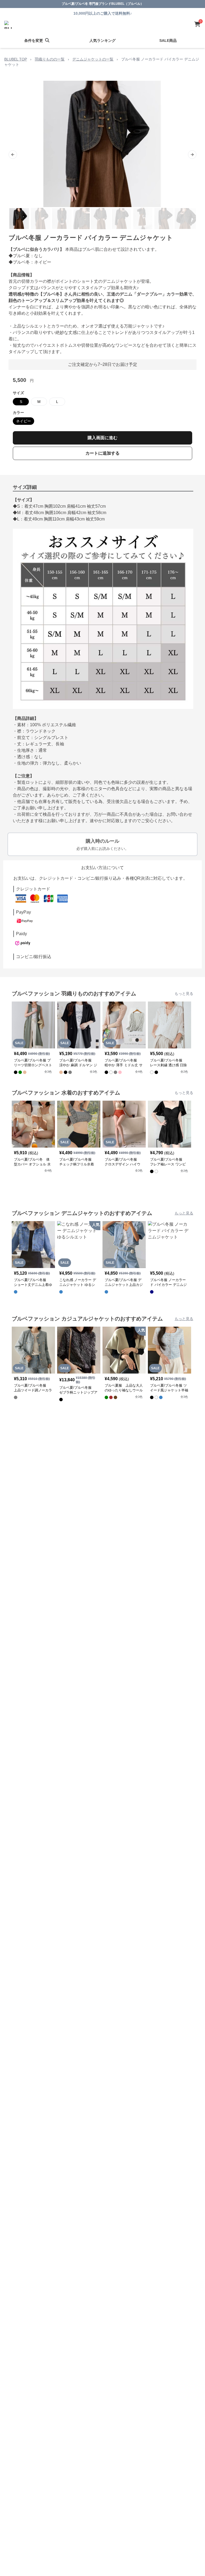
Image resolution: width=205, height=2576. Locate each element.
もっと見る (184, 994)
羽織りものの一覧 (50, 59)
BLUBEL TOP (16, 59)
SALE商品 (168, 41)
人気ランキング (102, 41)
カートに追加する (102, 453)
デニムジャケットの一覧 (93, 59)
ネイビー (23, 421)
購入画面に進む (102, 438)
